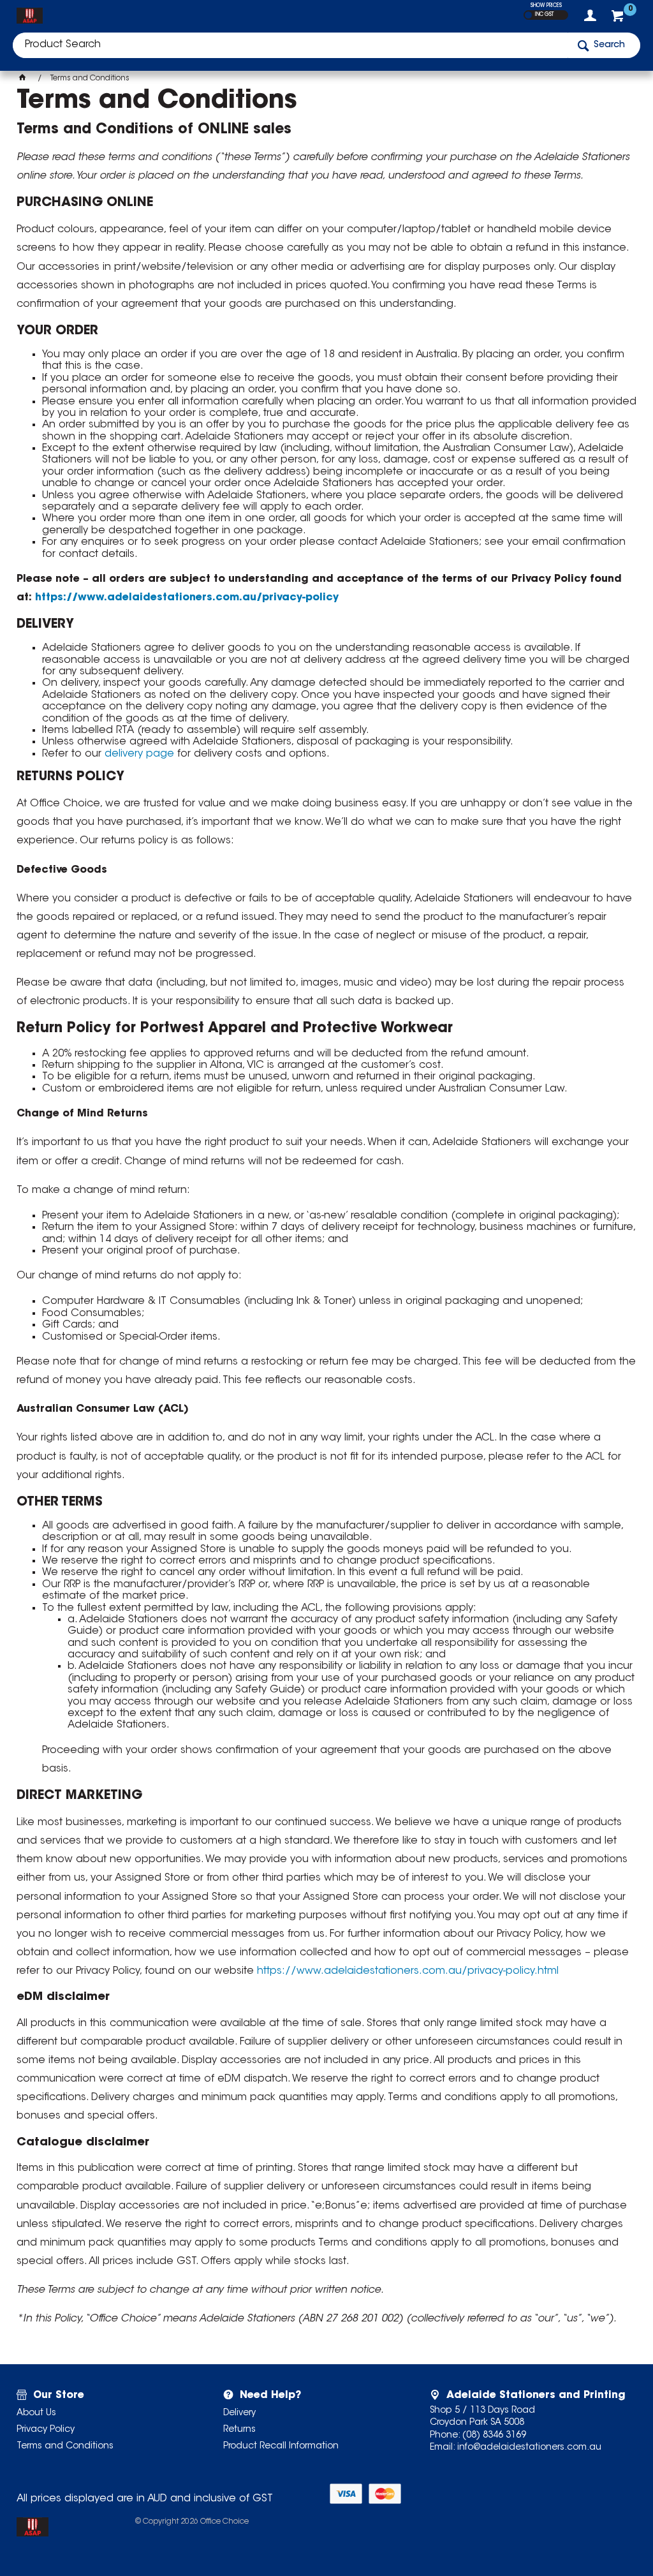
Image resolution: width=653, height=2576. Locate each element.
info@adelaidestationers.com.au (529, 2448)
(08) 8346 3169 (494, 2436)
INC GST (544, 15)
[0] (619, 19)
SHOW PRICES (546, 6)
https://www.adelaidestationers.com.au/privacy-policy (187, 598)
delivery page (139, 754)
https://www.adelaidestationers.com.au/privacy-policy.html (408, 1971)
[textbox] (290, 45)
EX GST (528, 15)
